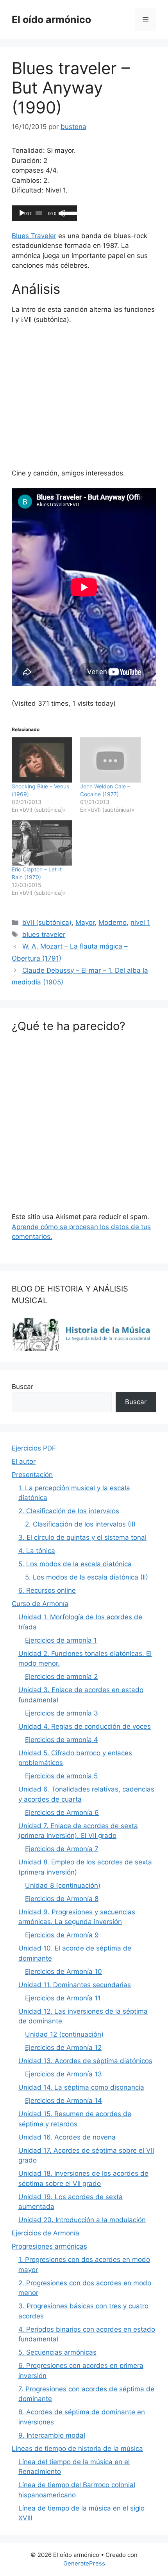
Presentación (32, 1475)
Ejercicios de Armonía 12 (63, 2048)
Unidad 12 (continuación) (64, 2034)
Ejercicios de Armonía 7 (62, 1849)
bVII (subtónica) (47, 922)
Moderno (113, 922)
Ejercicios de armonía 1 (61, 1640)
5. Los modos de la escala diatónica (75, 1564)
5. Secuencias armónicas (57, 2352)
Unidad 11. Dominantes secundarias (75, 1985)
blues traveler (44, 935)
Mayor (85, 922)
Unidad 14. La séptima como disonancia (81, 2087)
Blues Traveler (34, 236)
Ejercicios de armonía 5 (61, 1776)
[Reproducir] (22, 213)
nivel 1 (140, 922)
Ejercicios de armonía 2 (61, 1677)
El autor (24, 1461)
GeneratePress (84, 2563)
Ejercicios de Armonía (46, 2233)
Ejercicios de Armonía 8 (62, 1899)
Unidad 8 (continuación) (63, 1885)
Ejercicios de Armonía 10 (63, 1972)
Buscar (22, 1387)
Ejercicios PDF (34, 1448)
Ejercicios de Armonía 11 (63, 1998)
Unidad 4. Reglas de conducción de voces (85, 1726)
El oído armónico (51, 19)
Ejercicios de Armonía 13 (63, 2074)
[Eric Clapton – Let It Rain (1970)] (42, 843)
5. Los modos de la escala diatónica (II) (87, 1577)
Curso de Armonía (40, 1604)
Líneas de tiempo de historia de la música (77, 2449)
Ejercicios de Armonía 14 (63, 2101)
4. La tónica (37, 1551)
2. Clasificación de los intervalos (69, 1511)
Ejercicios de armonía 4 (62, 1740)
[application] (44, 213)
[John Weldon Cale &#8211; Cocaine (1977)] (110, 760)
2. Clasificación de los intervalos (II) (80, 1524)
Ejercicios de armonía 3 (62, 1713)
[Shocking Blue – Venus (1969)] (42, 760)
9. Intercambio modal (52, 2435)
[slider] (68, 212)
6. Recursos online (47, 1590)
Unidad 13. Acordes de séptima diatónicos (85, 2061)
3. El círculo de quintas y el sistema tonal (82, 1537)
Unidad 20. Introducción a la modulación (82, 2220)
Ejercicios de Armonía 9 (62, 1935)
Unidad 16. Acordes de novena (67, 2137)
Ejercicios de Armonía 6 (62, 1813)
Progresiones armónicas (49, 2246)
